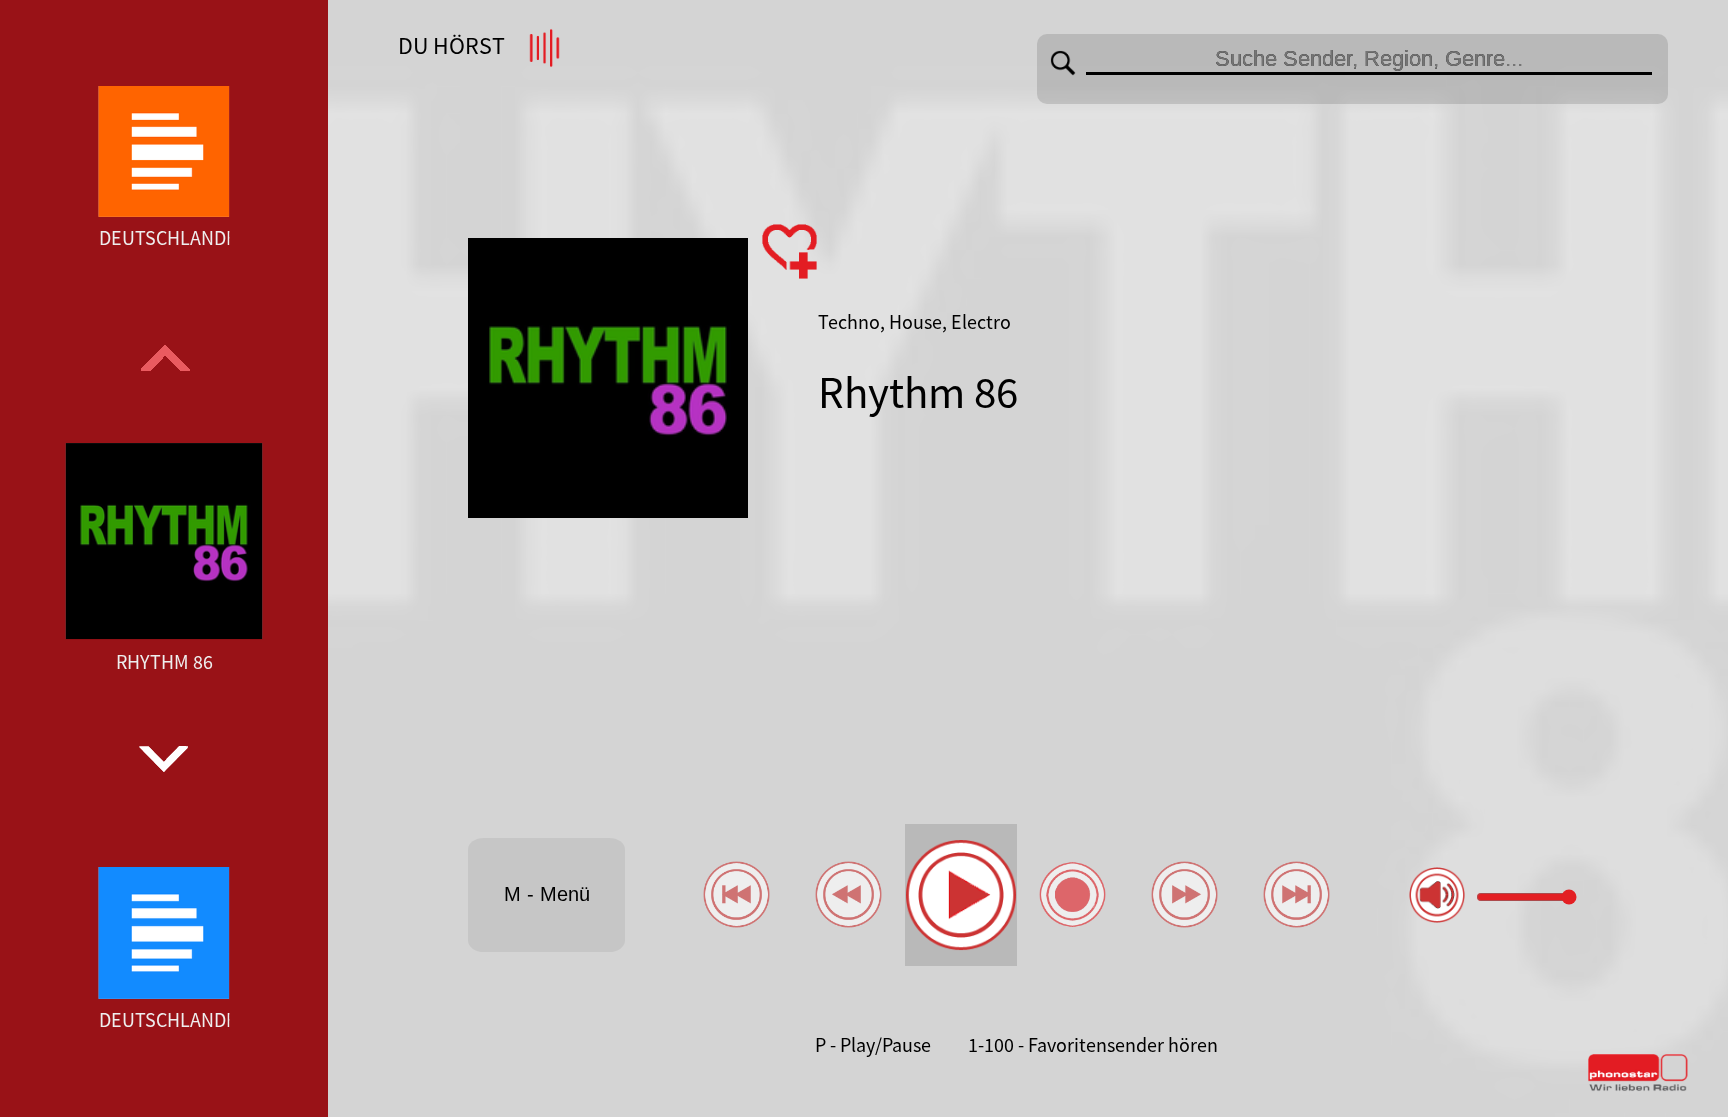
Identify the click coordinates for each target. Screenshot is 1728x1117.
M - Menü (547, 894)
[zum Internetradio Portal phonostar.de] (1638, 1087)
